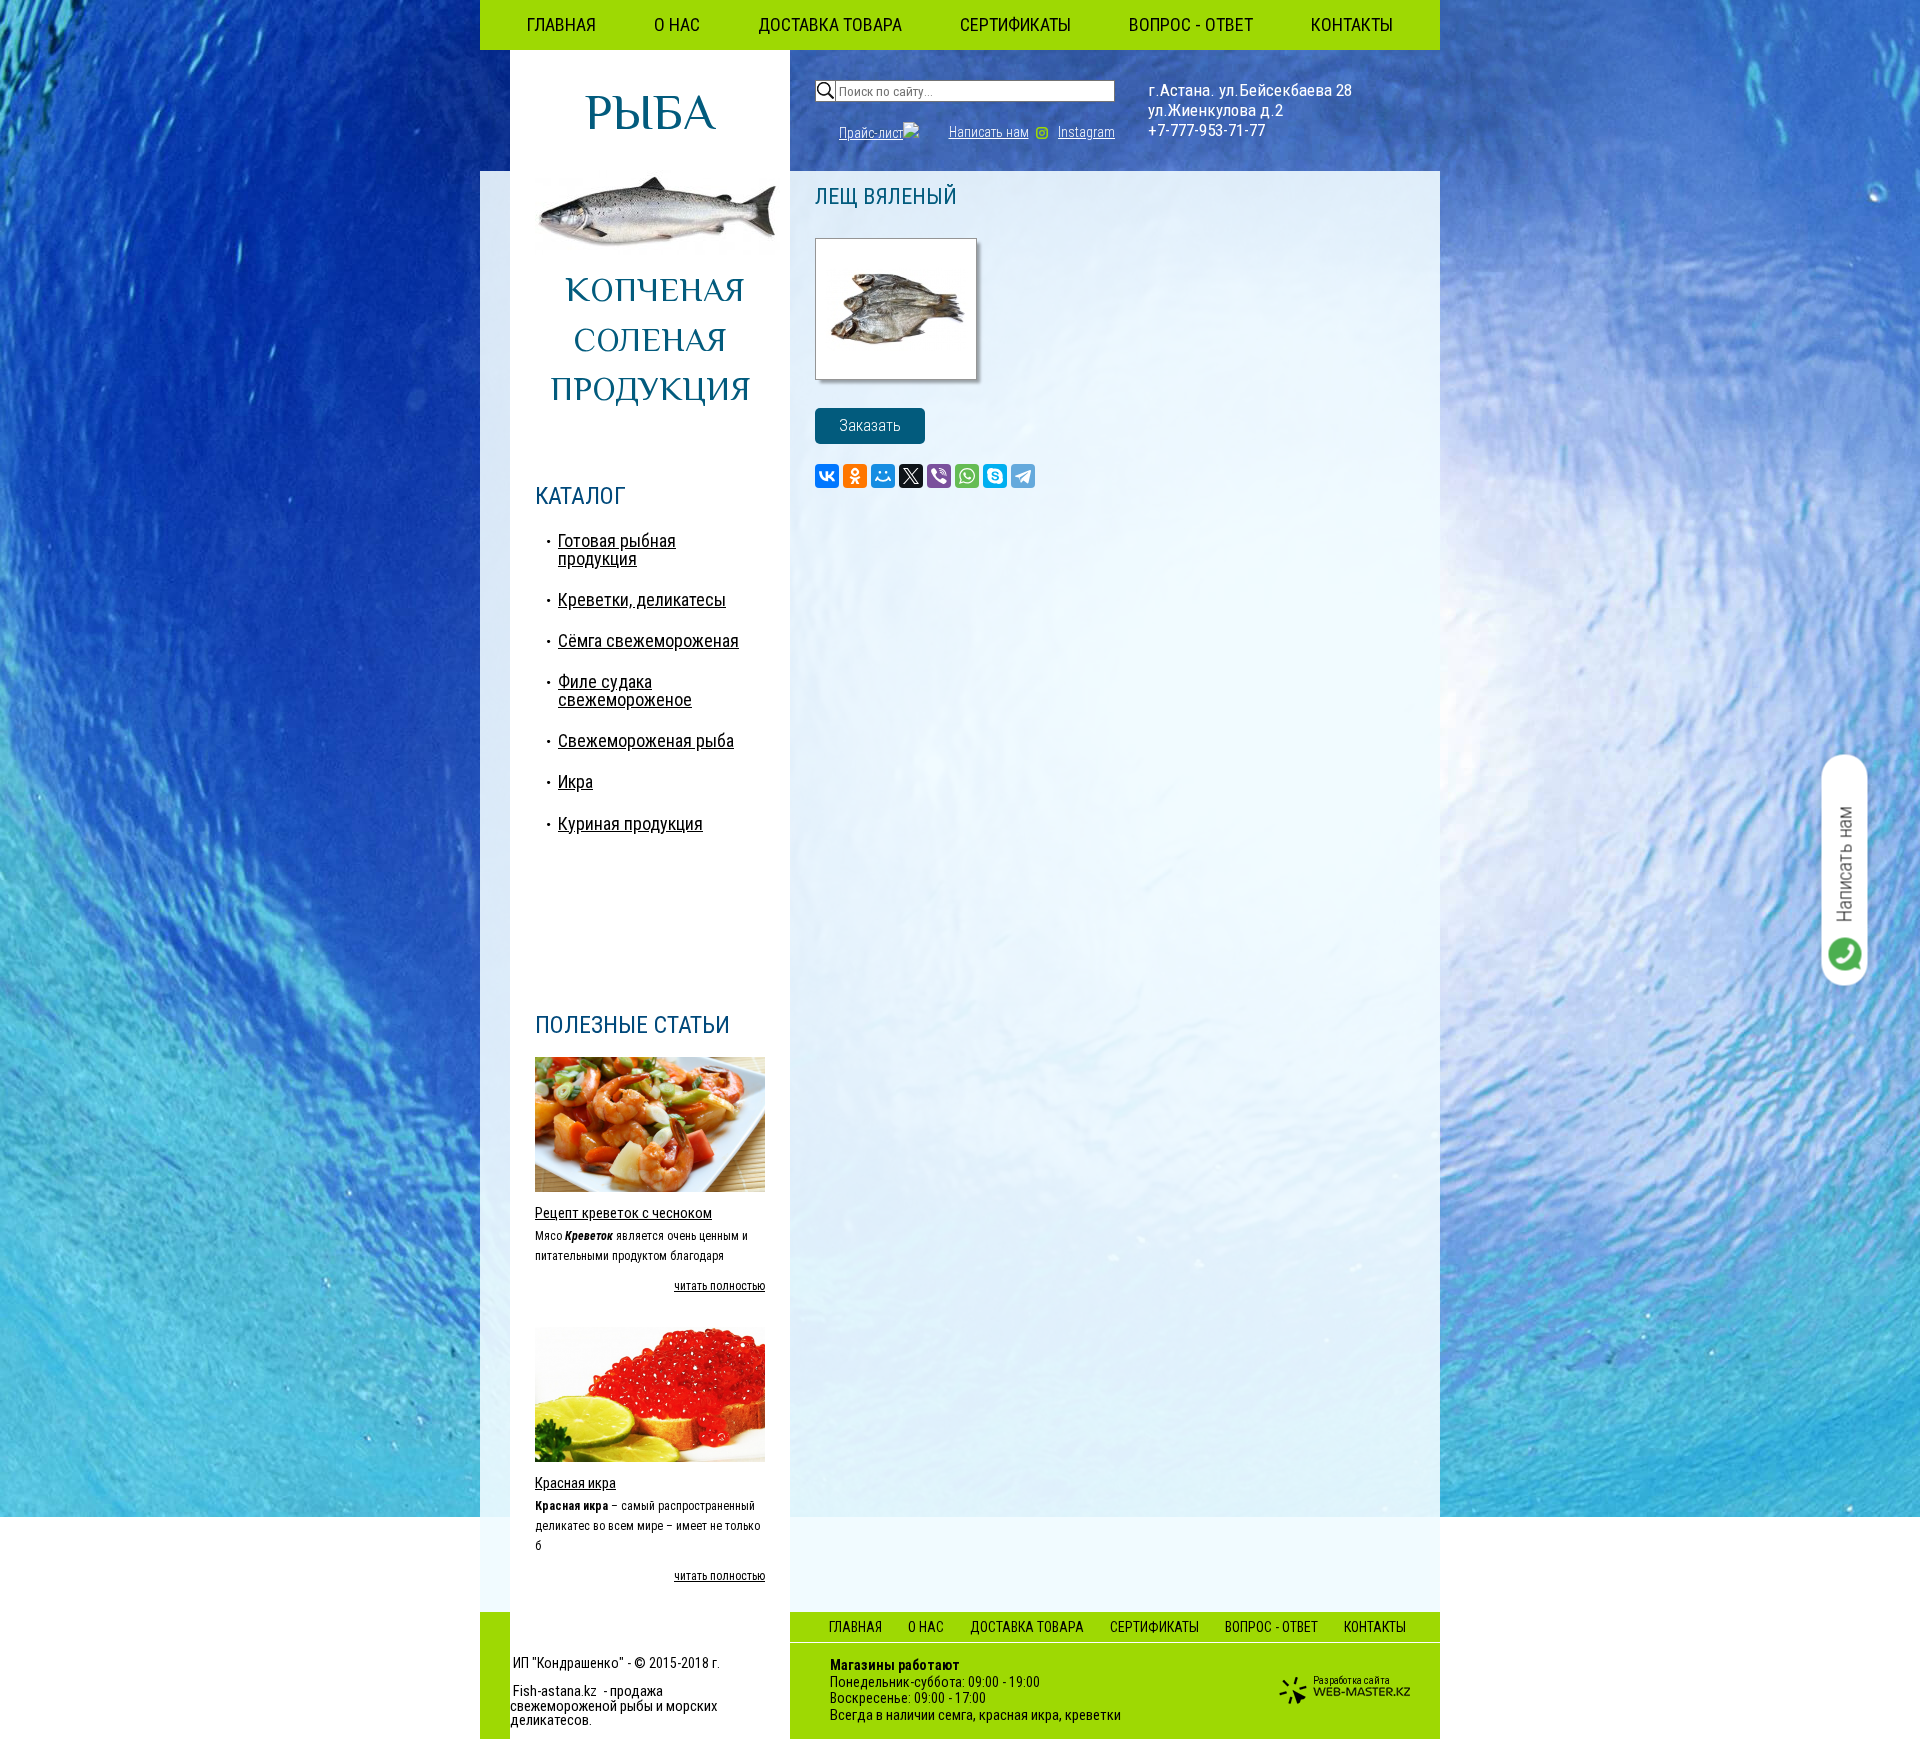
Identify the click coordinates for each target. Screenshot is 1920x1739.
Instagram (1086, 132)
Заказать (870, 425)
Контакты (1352, 24)
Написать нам (989, 132)
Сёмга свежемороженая (648, 640)
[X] (911, 476)
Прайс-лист (871, 133)
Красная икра (575, 1483)
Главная (561, 24)
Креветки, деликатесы (642, 599)
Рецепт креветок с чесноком (623, 1213)
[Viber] (939, 476)
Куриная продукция (630, 823)
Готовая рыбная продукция (617, 549)
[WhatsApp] (967, 476)
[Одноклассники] (855, 476)
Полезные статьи (632, 1025)
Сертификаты (1015, 24)
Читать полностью (719, 1286)
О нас (677, 24)
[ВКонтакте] (827, 476)
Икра (575, 781)
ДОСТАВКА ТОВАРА (830, 24)
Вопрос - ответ (1191, 24)
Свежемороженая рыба (646, 740)
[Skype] (995, 476)
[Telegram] (1023, 476)
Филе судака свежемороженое (625, 690)
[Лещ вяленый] (896, 374)
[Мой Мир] (883, 476)
